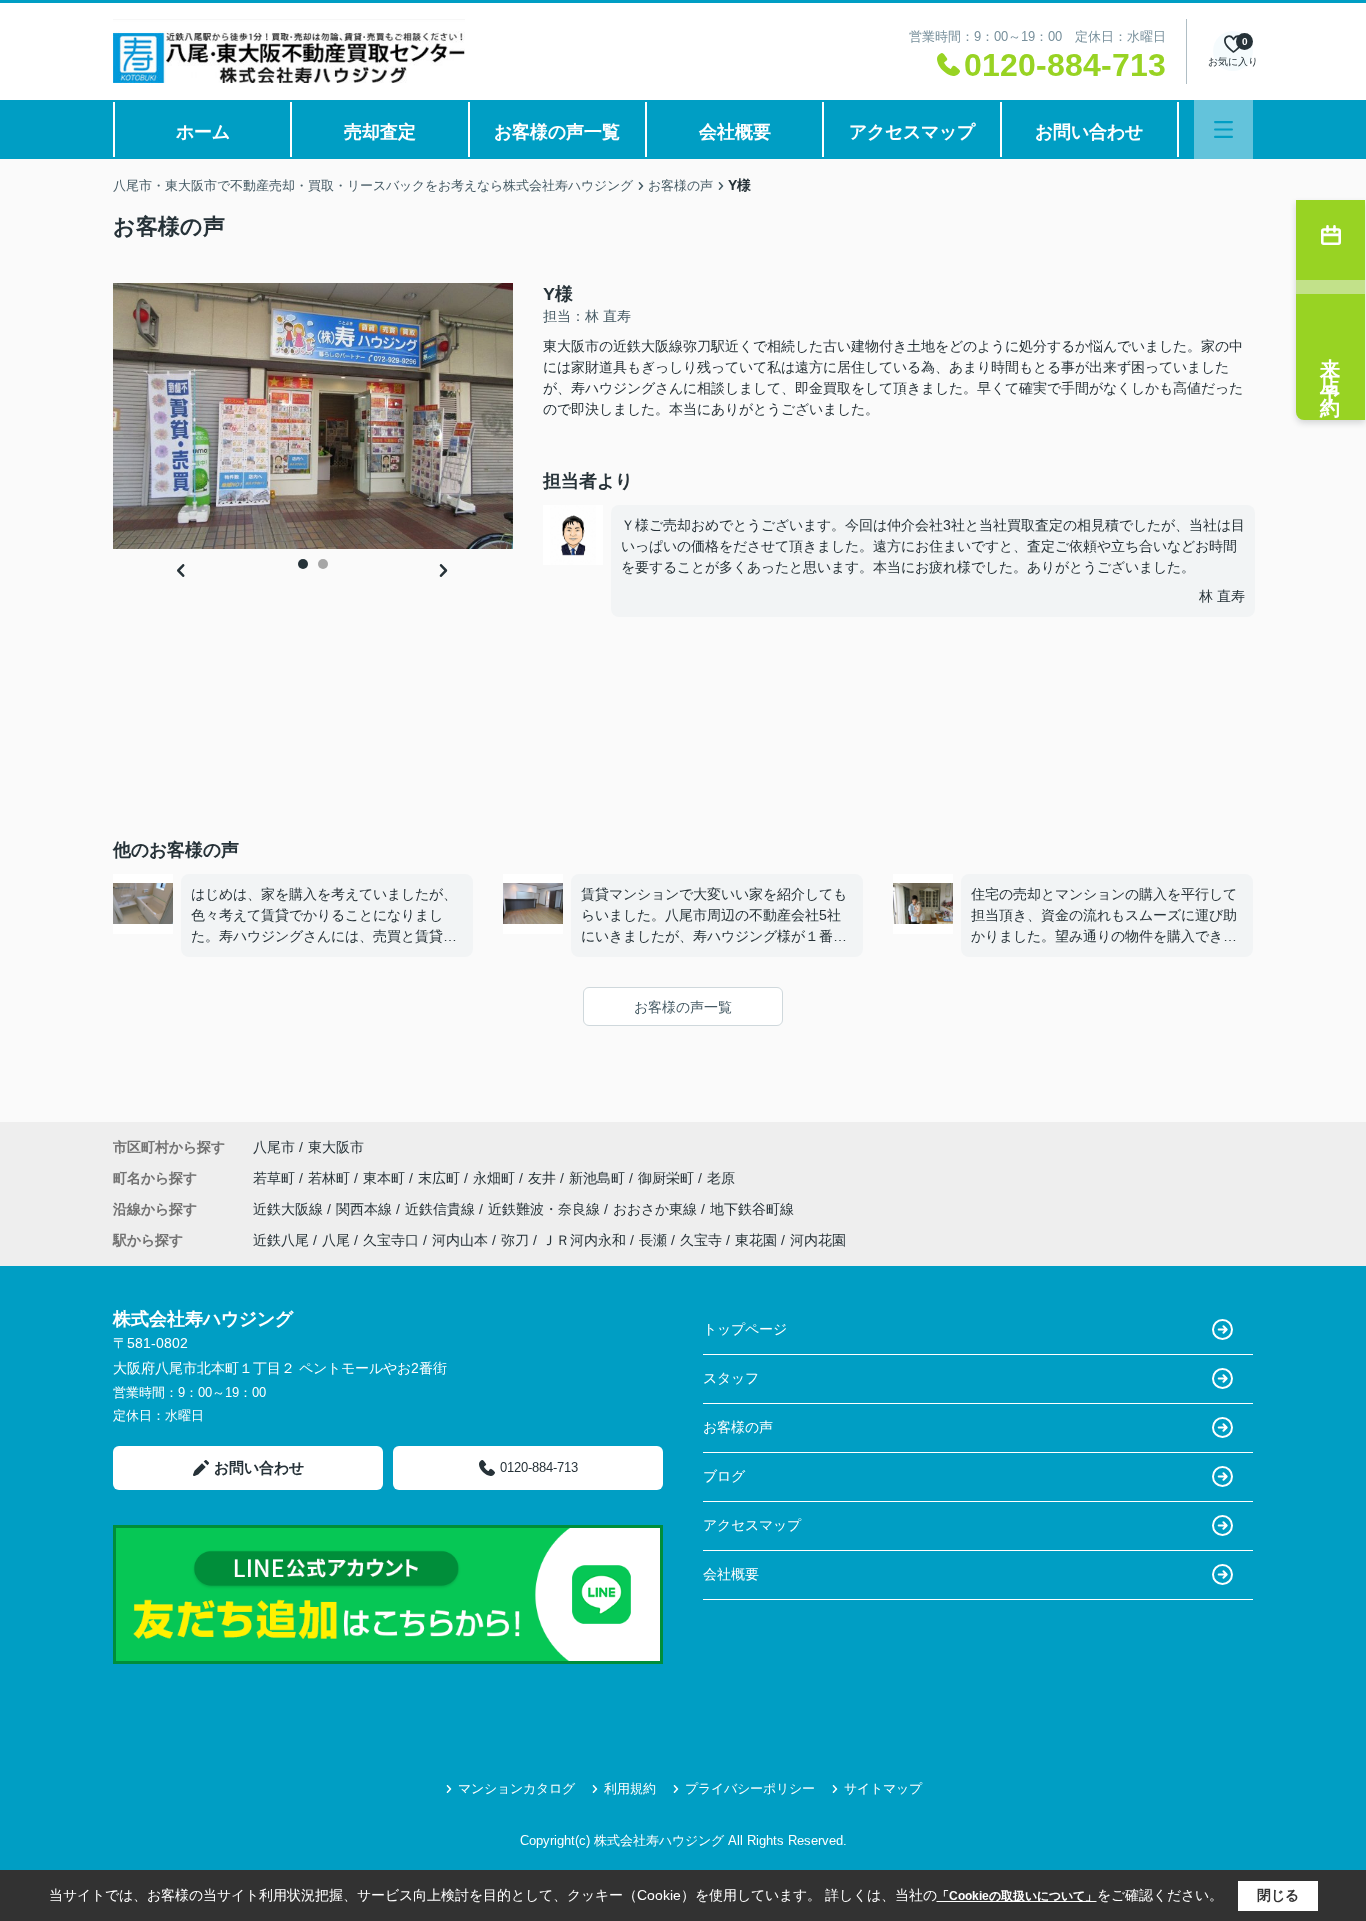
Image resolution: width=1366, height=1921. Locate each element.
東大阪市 (336, 1147)
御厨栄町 (668, 1178)
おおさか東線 (657, 1209)
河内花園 (818, 1240)
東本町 (386, 1178)
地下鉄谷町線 (752, 1209)
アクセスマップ (912, 132)
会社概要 (735, 132)
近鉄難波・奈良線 (546, 1209)
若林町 (331, 1178)
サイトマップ (883, 1788)
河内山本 (460, 1240)
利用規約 (630, 1788)
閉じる (1278, 1895)
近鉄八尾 (281, 1240)
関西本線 (366, 1209)
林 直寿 (1222, 596)
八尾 (336, 1240)
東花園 (756, 1240)
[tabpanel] (313, 416)
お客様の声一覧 (557, 132)
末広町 (441, 1178)
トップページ (745, 1329)
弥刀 (515, 1240)
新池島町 (599, 1178)
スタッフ (731, 1378)
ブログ (724, 1476)
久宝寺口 (391, 1240)
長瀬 (653, 1240)
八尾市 (274, 1147)
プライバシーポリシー (750, 1788)
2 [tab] (323, 564)
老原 (721, 1178)
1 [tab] (303, 564)
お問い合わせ (1089, 132)
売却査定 (380, 132)
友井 (544, 1178)
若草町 (276, 1178)
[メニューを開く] (1223, 129)
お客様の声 (738, 1427)
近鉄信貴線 (442, 1209)
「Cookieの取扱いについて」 (1017, 1896)
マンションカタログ (516, 1788)
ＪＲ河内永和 (584, 1240)
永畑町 (496, 1178)
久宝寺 (701, 1240)
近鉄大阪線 (290, 1209)
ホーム (203, 132)
